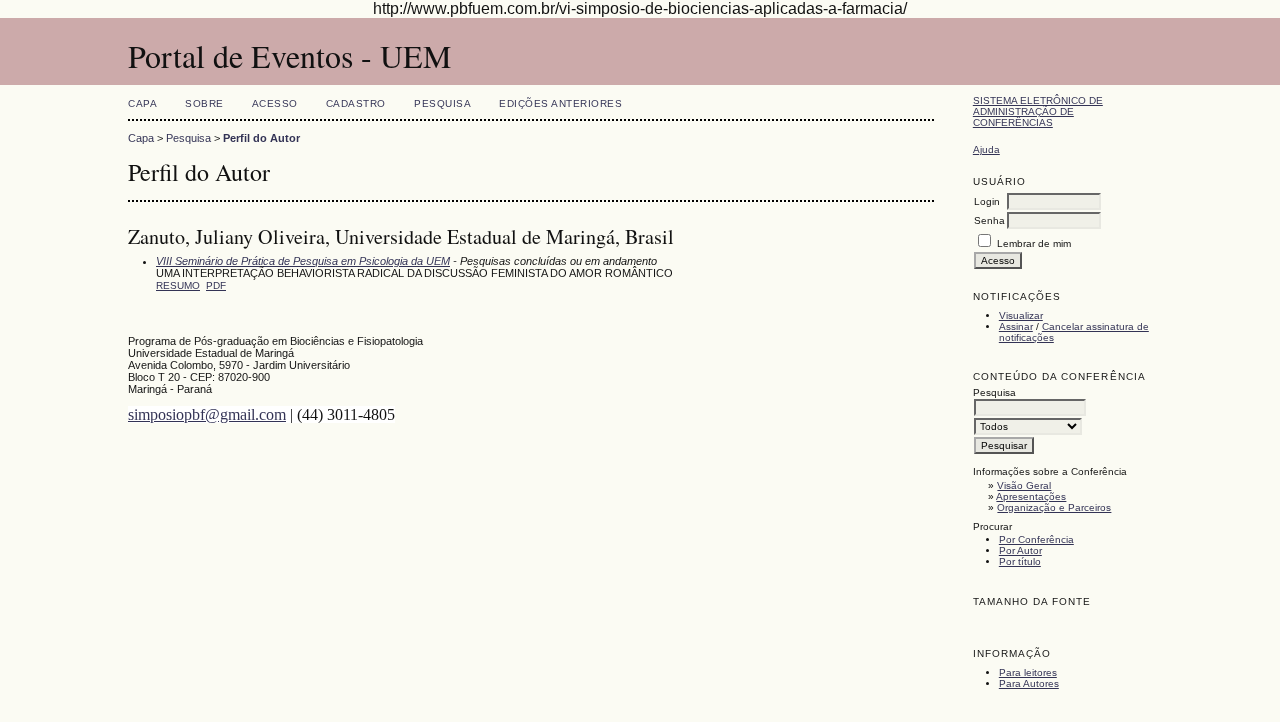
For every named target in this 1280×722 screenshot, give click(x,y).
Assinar (1016, 326)
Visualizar (1021, 315)
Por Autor (1020, 550)
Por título (1020, 561)
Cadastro (356, 103)
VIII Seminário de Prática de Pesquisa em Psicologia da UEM (303, 261)
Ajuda (986, 149)
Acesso (275, 103)
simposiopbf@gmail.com (207, 414)
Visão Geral (1024, 485)
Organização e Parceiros (1054, 507)
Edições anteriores (560, 103)
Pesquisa (442, 103)
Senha (989, 220)
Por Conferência (1036, 539)
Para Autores (1029, 683)
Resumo (178, 285)
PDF (216, 285)
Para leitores (1028, 672)
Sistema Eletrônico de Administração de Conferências (1038, 111)
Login (987, 201)
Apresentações (1031, 496)
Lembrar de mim (1034, 243)
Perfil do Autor (261, 138)
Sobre (204, 103)
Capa (142, 103)
